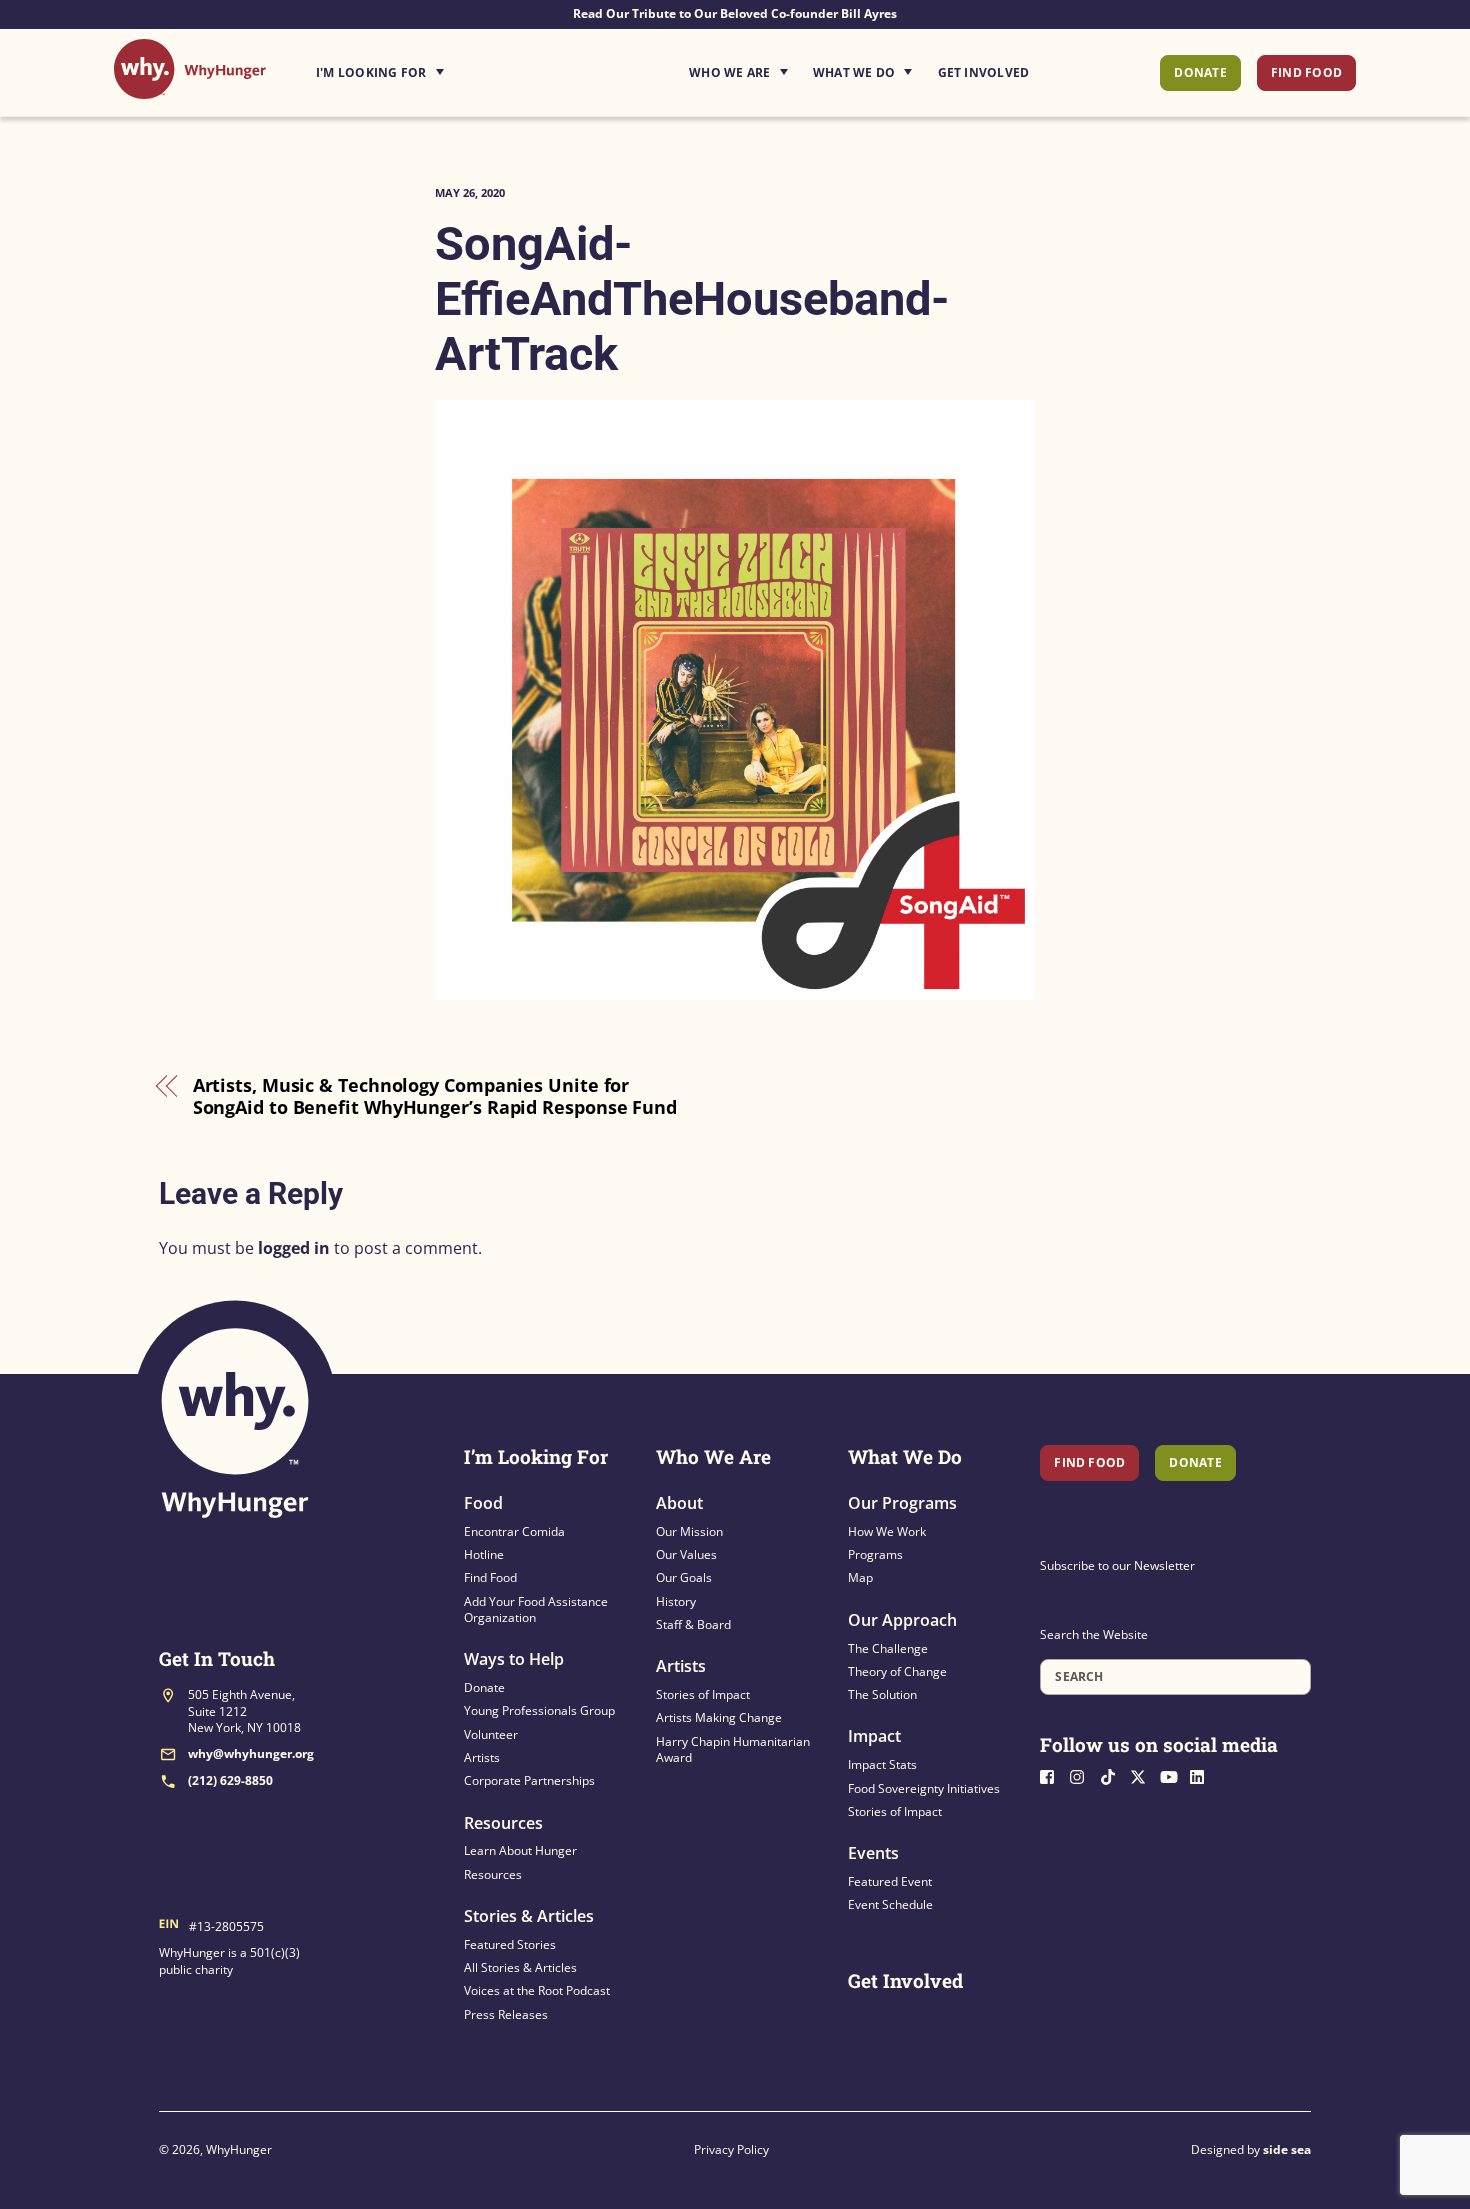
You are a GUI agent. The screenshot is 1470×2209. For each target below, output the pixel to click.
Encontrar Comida (514, 1531)
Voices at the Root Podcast (537, 1990)
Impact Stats (882, 1764)
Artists (482, 1757)
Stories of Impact (703, 1694)
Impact (874, 1736)
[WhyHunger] (190, 88)
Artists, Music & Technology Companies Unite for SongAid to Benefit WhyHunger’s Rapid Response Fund (435, 1096)
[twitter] (1143, 1775)
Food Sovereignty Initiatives (924, 1788)
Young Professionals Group (539, 1710)
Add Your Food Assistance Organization (536, 1609)
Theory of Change (897, 1671)
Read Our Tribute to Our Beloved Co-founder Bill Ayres (735, 13)
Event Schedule (890, 1904)
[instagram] (1083, 1775)
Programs (875, 1554)
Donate (1200, 72)
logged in (294, 1248)
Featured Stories (510, 1944)
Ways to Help (514, 1659)
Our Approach (902, 1620)
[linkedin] (1203, 1775)
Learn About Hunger (520, 1850)
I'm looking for (436, 67)
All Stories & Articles (520, 1967)
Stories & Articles (529, 1916)
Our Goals (684, 1577)
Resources (503, 1823)
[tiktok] (1113, 1775)
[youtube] (1173, 1775)
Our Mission (689, 1531)
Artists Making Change (719, 1717)
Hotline (484, 1554)
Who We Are (729, 72)
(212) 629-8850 (230, 1780)
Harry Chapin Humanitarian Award (733, 1749)
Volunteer (491, 1734)
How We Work (887, 1531)
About (679, 1503)
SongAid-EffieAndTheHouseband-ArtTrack (692, 298)
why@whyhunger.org (251, 1753)
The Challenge (888, 1648)
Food (483, 1503)
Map (860, 1577)
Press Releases (506, 2014)
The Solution (882, 1694)
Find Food (1306, 72)
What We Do (854, 72)
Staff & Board (693, 1624)
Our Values (686, 1554)
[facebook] (1053, 1775)
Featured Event (890, 1881)
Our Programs (902, 1503)
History (676, 1601)
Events (873, 1853)
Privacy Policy (731, 2149)
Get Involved (984, 72)
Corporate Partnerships (529, 1780)
